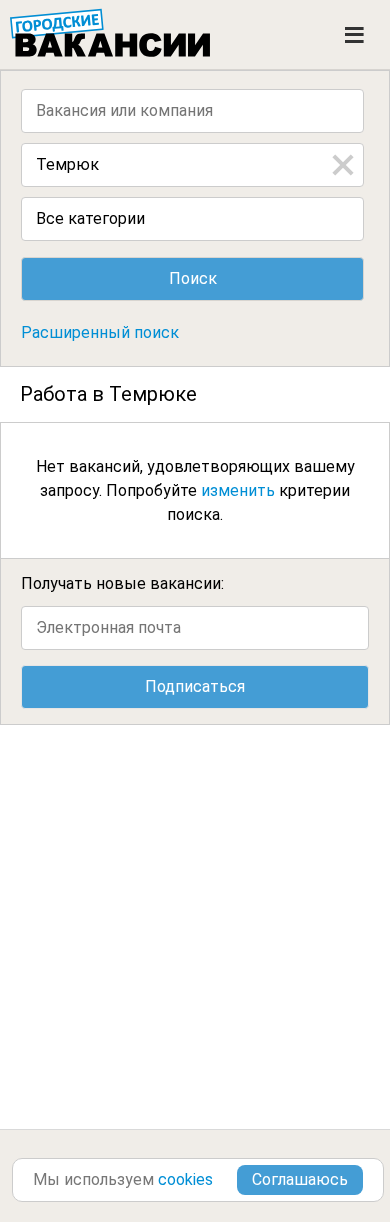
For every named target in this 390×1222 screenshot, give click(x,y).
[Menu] (354, 35)
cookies (185, 1179)
